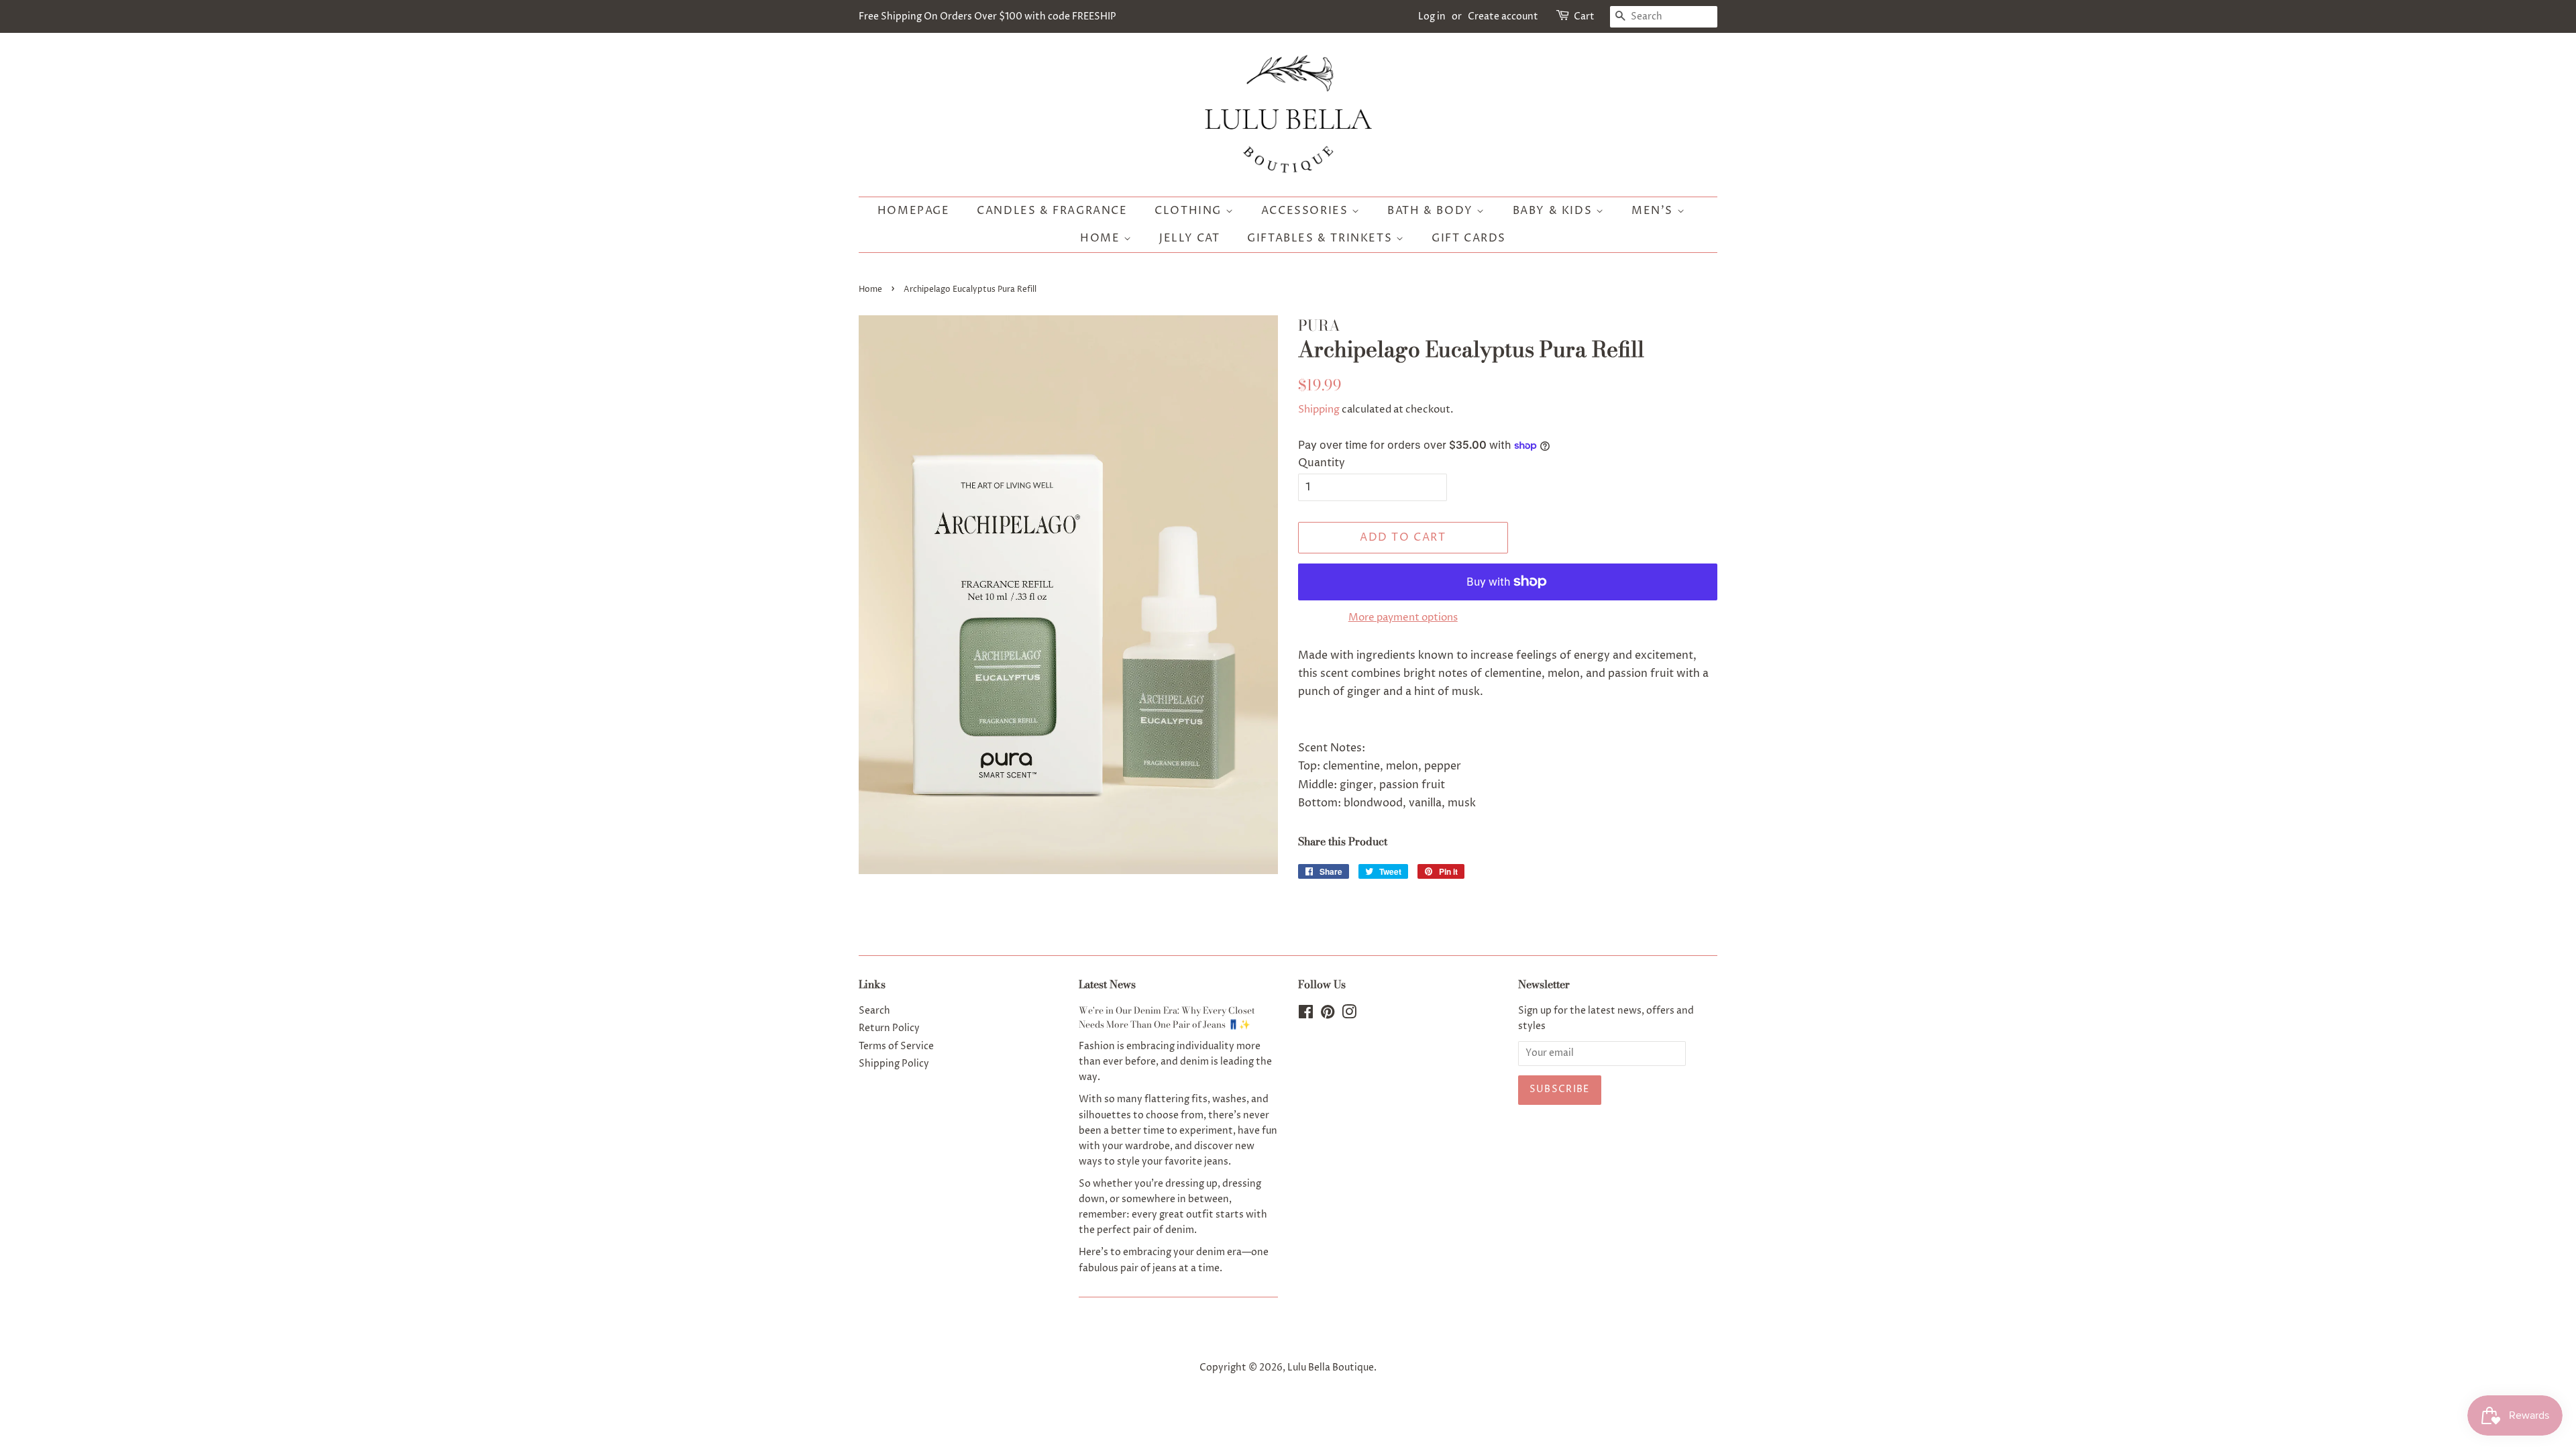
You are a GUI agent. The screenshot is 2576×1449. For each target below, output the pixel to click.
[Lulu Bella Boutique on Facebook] (1306, 1015)
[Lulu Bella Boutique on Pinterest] (1328, 1015)
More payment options (1403, 618)
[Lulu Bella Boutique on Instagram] (1349, 1015)
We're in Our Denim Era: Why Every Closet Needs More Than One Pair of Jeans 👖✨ (1167, 1018)
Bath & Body (1432, 211)
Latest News (1107, 984)
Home (1102, 238)
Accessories (1306, 211)
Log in (1432, 16)
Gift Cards (1469, 238)
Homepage (914, 211)
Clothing (1190, 211)
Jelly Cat (1189, 238)
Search (874, 1011)
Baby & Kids (1554, 211)
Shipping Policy (894, 1064)
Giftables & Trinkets (1322, 238)
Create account (1503, 16)
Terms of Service (896, 1046)
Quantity (1322, 463)
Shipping (1319, 410)
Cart (1584, 16)
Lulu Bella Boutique (1331, 1368)
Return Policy (889, 1028)
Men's (1654, 211)
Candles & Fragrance (1052, 211)
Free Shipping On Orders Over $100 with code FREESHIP (987, 16)
